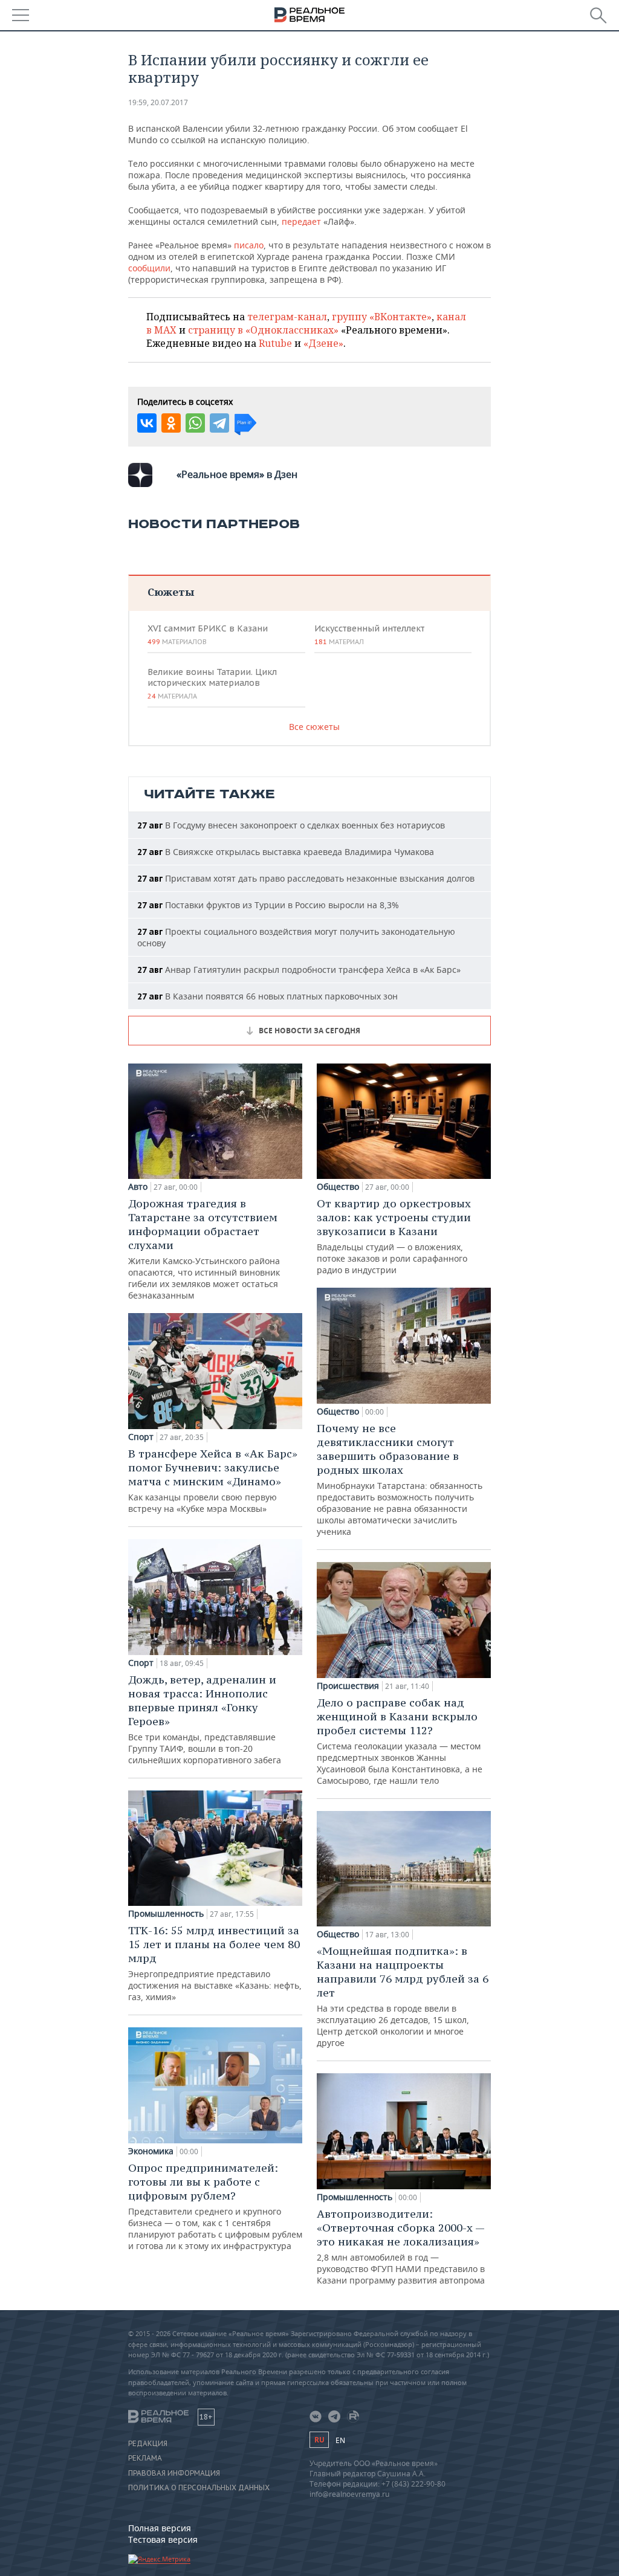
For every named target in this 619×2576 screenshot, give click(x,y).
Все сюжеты (314, 727)
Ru (319, 2440)
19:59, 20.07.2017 (158, 102)
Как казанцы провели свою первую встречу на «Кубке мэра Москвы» (213, 1480)
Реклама (145, 2458)
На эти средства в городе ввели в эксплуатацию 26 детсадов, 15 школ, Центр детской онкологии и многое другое (403, 1996)
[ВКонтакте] (147, 423)
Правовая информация (174, 2473)
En (340, 2440)
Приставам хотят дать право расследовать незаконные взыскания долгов (306, 878)
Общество (338, 1187)
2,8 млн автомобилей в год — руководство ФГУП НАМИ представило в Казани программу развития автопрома (401, 2246)
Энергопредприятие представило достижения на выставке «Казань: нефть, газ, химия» (215, 1963)
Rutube (275, 343)
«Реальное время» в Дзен (237, 474)
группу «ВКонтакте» (382, 317)
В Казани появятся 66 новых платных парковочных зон (267, 996)
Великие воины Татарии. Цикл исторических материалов (212, 683)
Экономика (151, 2151)
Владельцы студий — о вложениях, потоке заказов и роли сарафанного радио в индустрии (394, 1236)
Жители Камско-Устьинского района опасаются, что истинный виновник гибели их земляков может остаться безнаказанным (204, 1249)
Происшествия (348, 1686)
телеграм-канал (287, 317)
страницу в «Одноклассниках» (263, 330)
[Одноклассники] (171, 423)
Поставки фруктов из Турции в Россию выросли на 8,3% (268, 905)
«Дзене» (323, 343)
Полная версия (160, 2528)
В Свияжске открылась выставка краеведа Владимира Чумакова (286, 852)
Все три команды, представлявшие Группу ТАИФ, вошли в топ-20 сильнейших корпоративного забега (205, 1719)
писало (249, 245)
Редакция (148, 2444)
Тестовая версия (163, 2539)
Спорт (141, 1437)
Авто (138, 1187)
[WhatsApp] (195, 423)
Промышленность (166, 1914)
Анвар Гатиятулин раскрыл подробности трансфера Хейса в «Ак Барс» (299, 970)
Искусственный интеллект (369, 634)
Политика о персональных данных (199, 2488)
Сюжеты (171, 592)
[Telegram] (219, 423)
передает (301, 221)
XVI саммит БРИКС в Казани (208, 634)
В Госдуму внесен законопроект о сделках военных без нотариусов (291, 825)
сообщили (149, 268)
